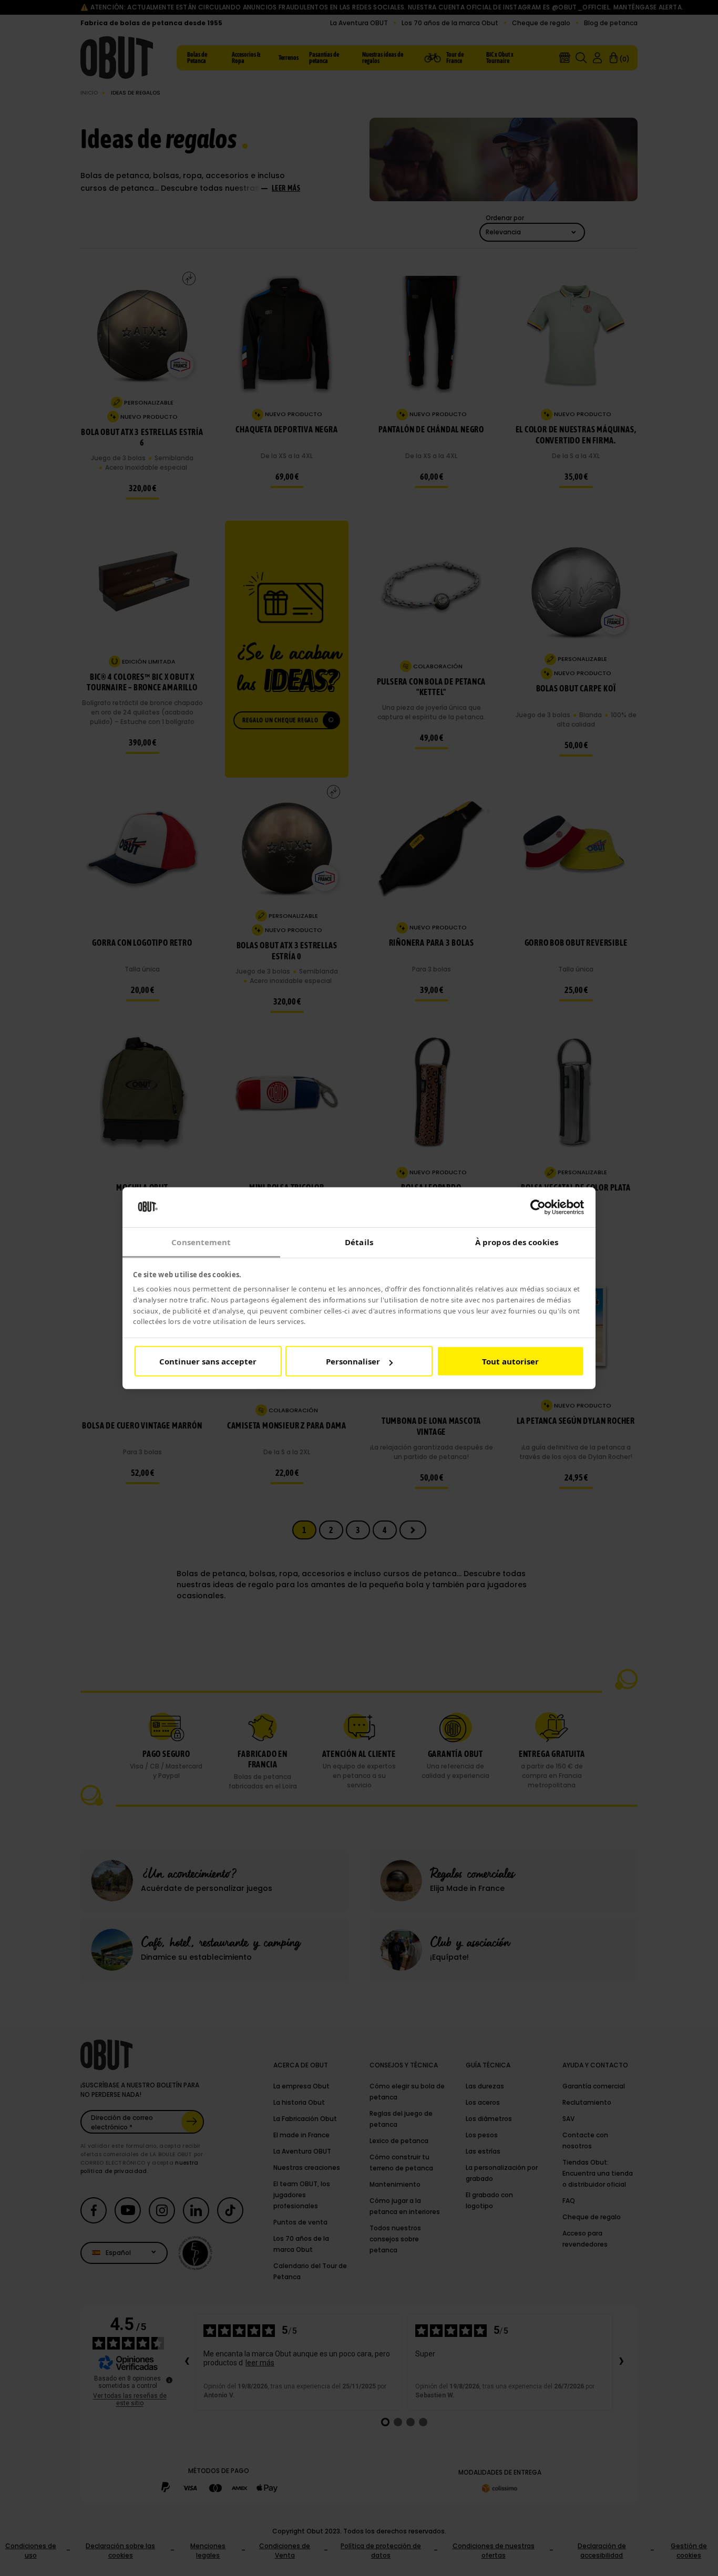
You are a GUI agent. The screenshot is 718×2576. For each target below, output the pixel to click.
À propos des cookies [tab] (517, 1242)
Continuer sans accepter (208, 1361)
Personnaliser (353, 1361)
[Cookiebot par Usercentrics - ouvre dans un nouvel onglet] (538, 1207)
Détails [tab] (359, 1242)
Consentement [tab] (201, 1242)
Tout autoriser (510, 1361)
